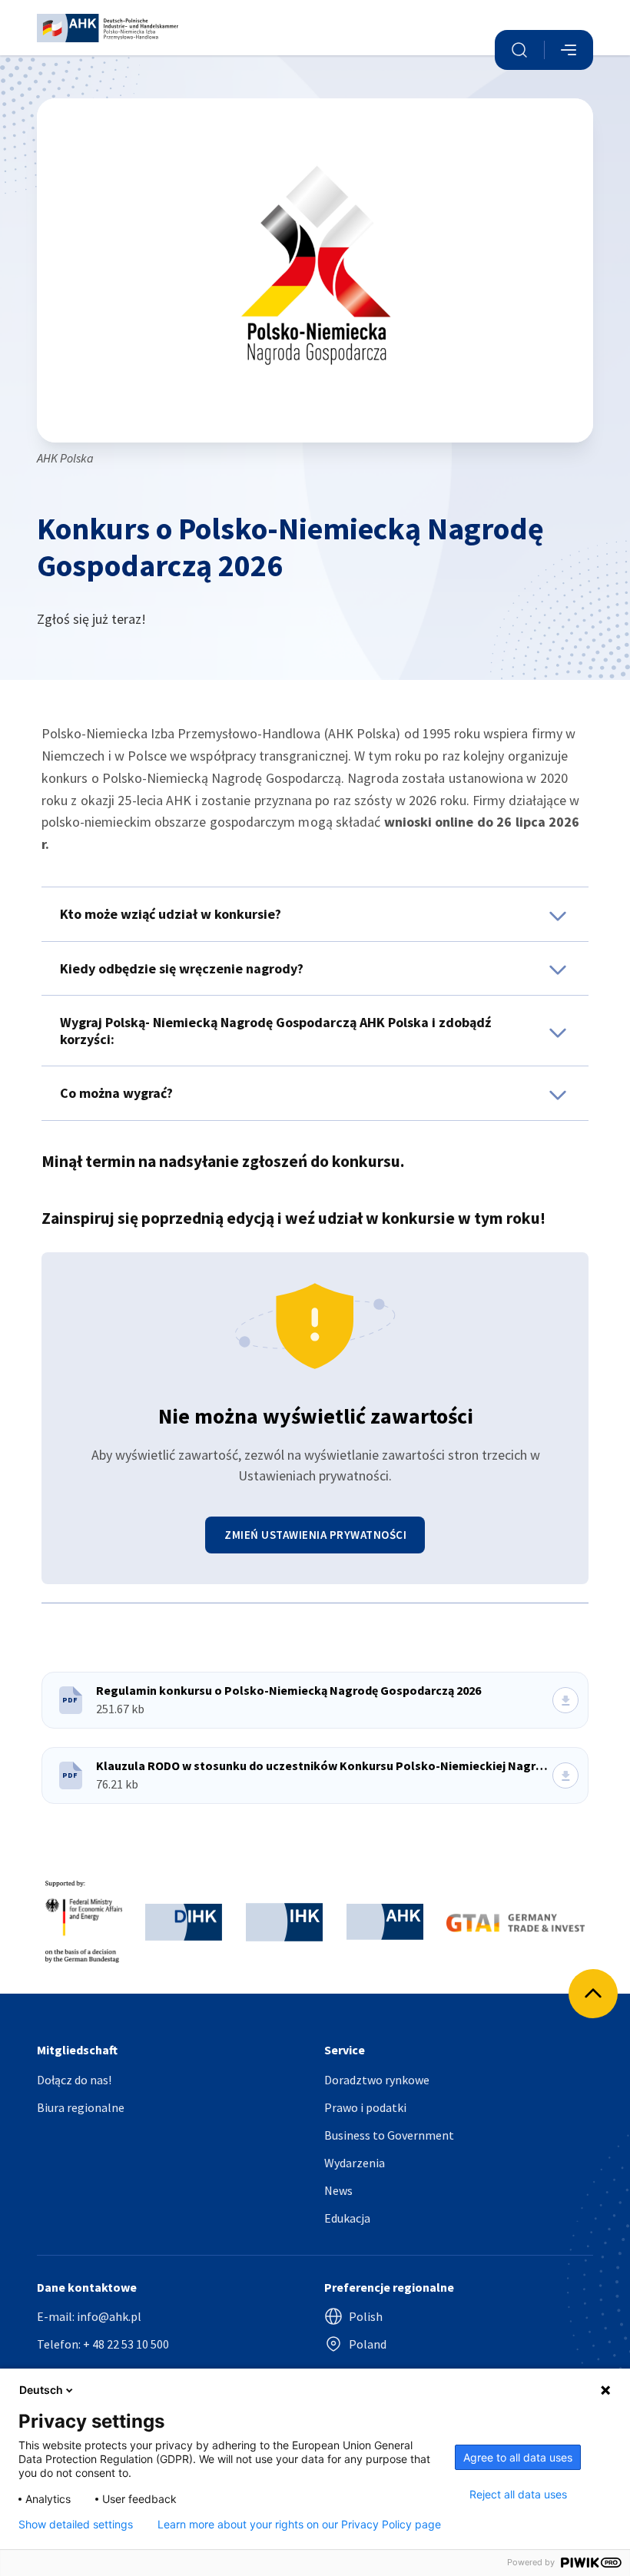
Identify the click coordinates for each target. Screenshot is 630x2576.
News (338, 2190)
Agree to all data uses (518, 2457)
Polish (366, 2316)
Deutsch (41, 2390)
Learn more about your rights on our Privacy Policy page (299, 2525)
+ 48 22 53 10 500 (126, 2344)
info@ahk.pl (109, 2316)
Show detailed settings (76, 2525)
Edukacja (347, 2218)
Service (345, 2050)
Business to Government (389, 2135)
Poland (368, 2344)
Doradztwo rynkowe (377, 2080)
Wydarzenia (355, 2163)
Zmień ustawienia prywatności (315, 1535)
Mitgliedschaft (77, 2050)
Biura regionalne (81, 2107)
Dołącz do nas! (74, 2080)
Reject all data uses (518, 2495)
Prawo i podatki (365, 2107)
